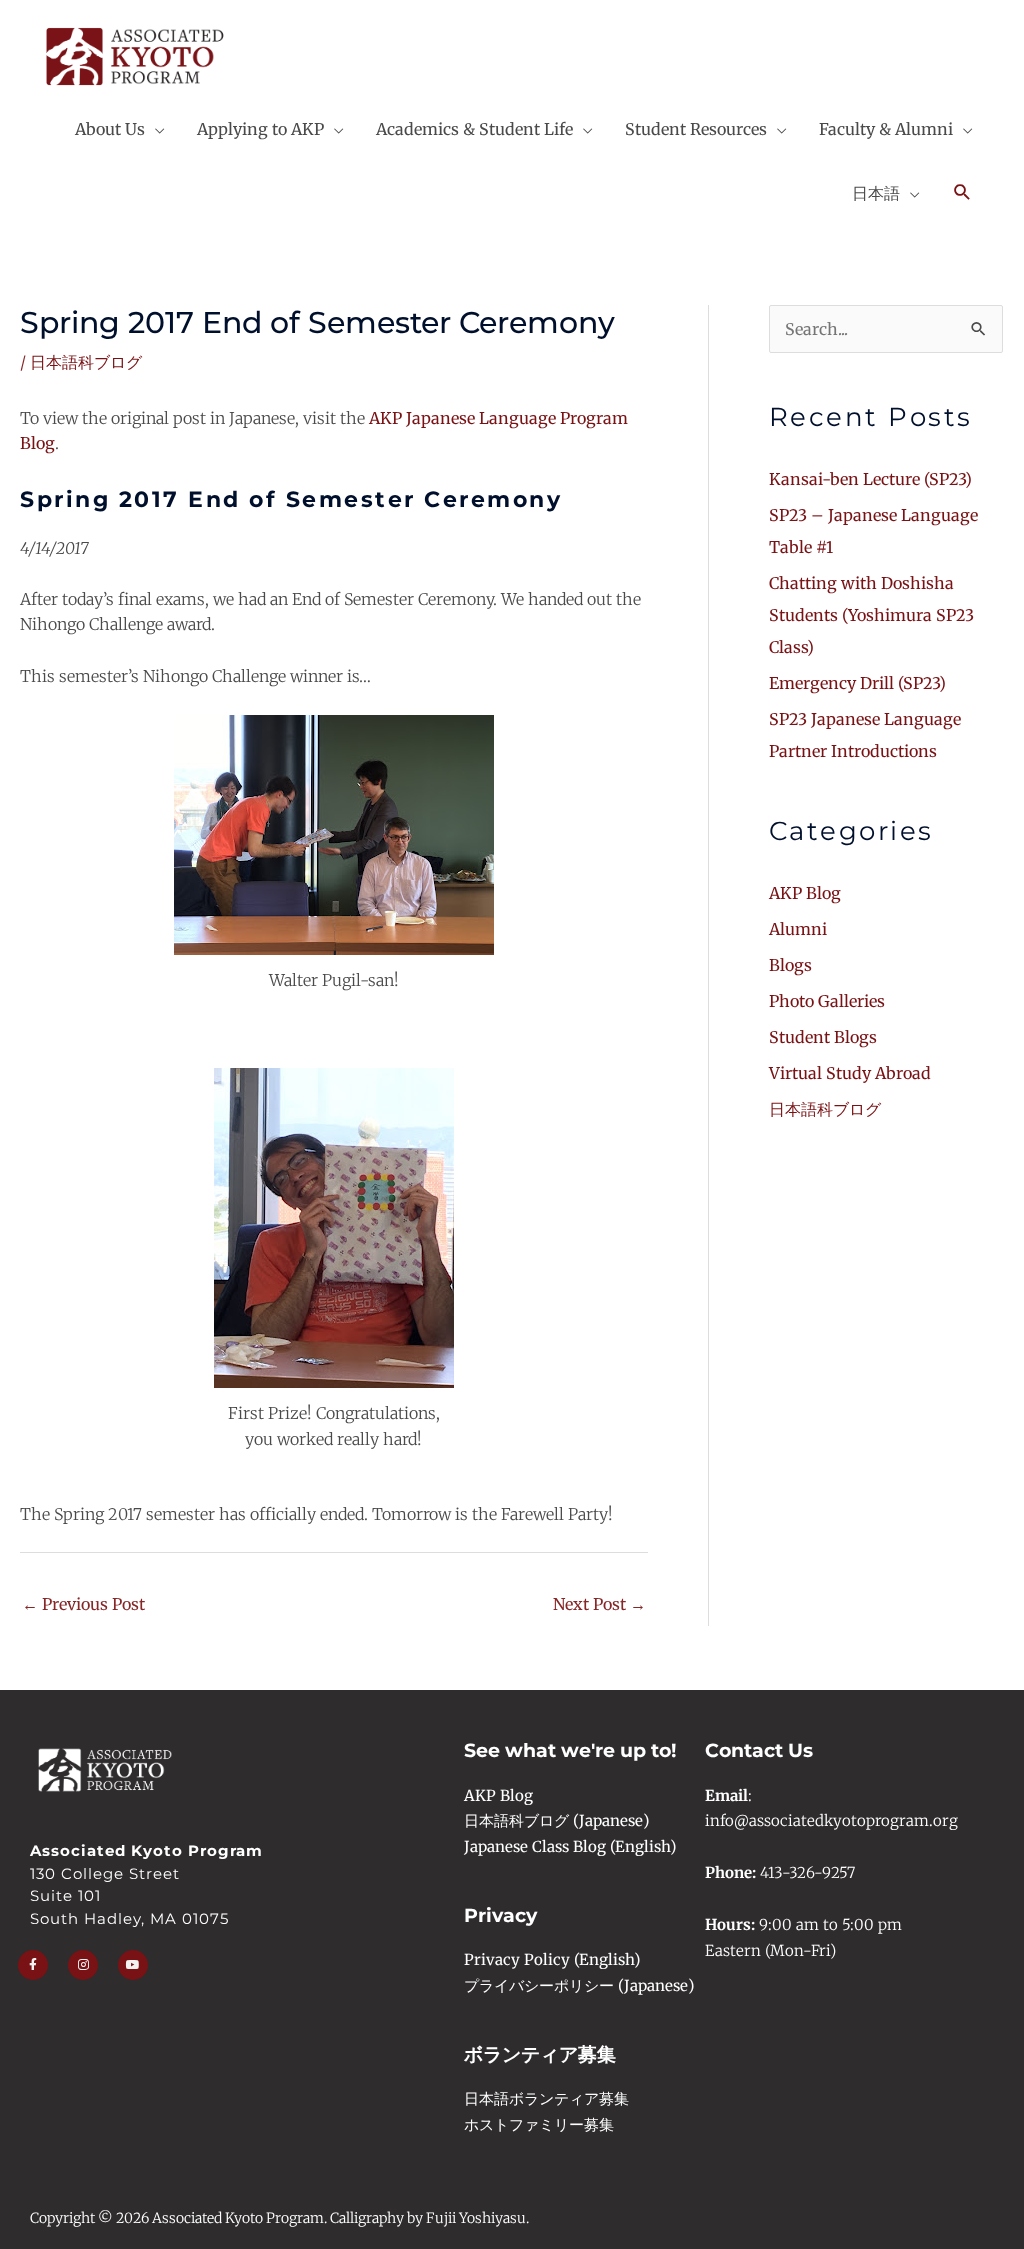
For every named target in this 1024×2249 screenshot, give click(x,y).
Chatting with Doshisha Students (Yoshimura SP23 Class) (871, 615)
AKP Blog (805, 893)
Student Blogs (823, 1037)
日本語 (876, 193)
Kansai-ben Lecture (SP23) (870, 479)
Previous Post (83, 1604)
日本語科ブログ (86, 362)
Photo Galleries (827, 1001)
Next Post (599, 1604)
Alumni (798, 929)
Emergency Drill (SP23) (857, 683)
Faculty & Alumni (886, 129)
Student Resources (696, 129)
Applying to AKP (260, 129)
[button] (962, 192)
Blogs (790, 965)
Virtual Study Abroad (850, 1073)
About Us (110, 129)
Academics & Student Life (474, 129)
